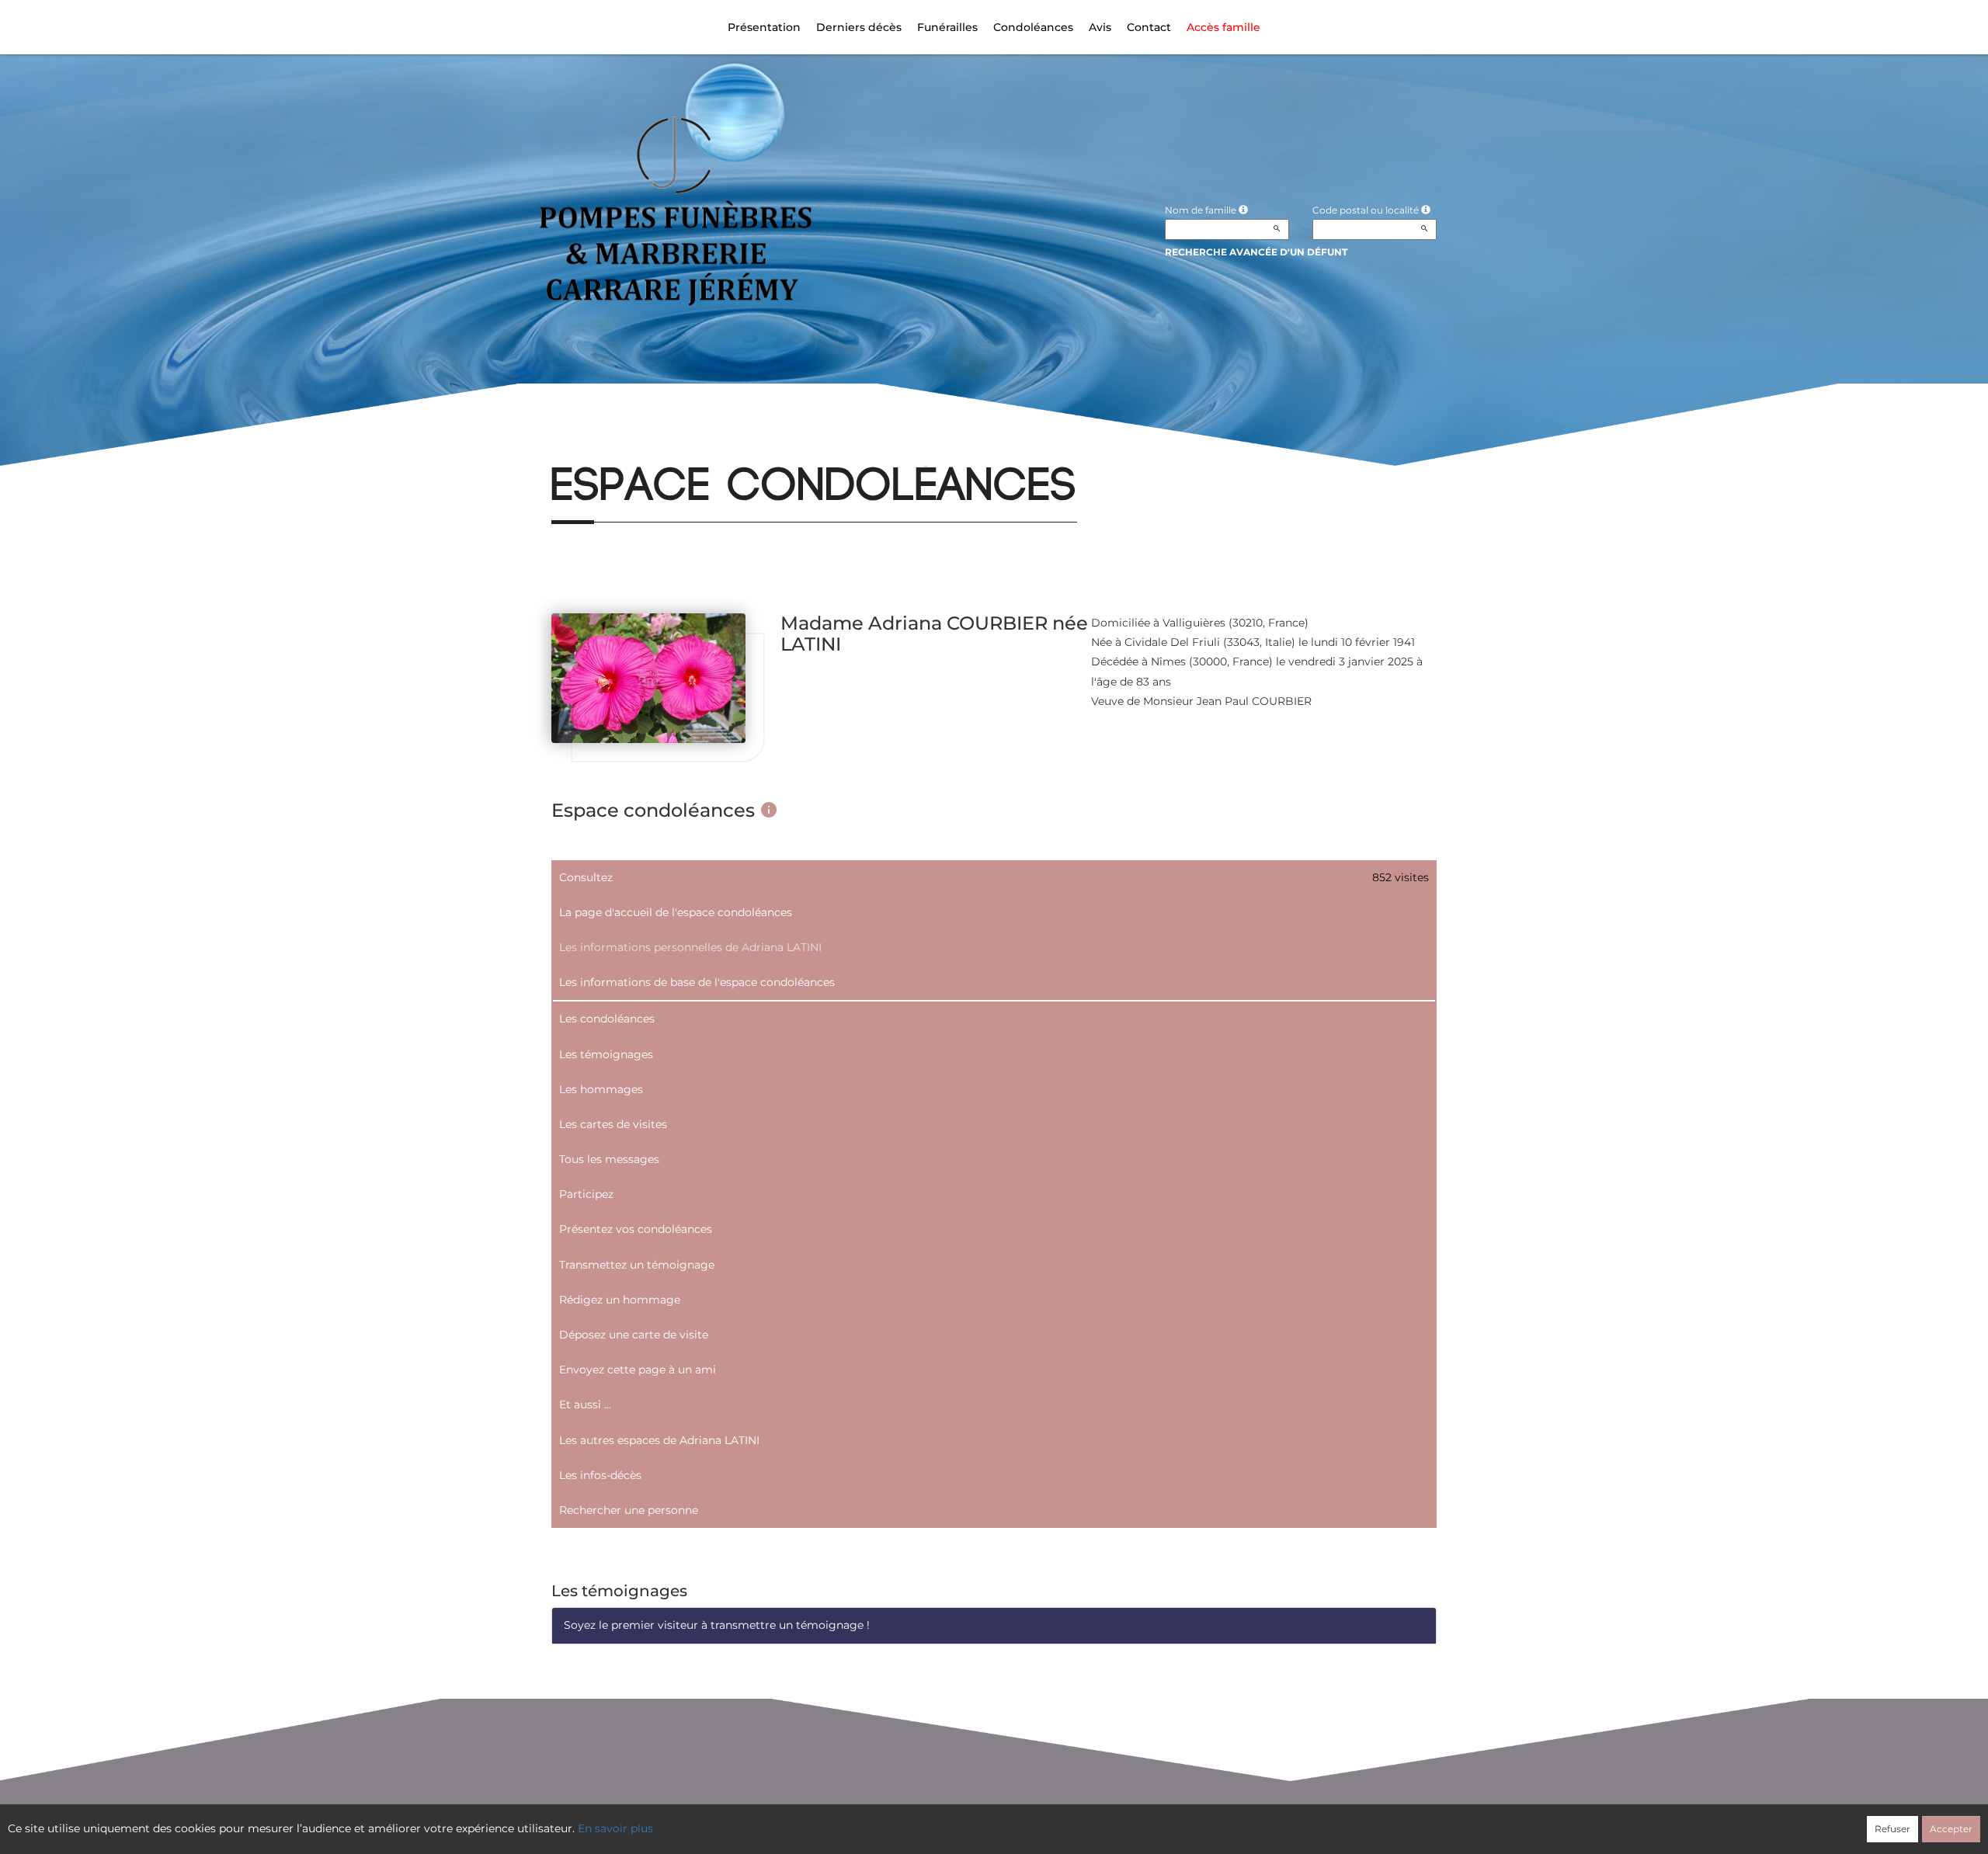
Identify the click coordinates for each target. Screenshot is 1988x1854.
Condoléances (1033, 27)
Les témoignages (606, 1054)
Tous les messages (609, 1159)
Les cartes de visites (613, 1124)
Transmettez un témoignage (637, 1265)
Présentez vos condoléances (636, 1229)
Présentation (764, 27)
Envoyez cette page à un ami (638, 1370)
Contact (1149, 27)
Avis (1100, 27)
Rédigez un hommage (620, 1300)
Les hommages (601, 1089)
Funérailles (947, 27)
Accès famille (1223, 27)
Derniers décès (859, 27)
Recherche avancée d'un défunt (1256, 252)
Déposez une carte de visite (634, 1335)
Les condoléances (607, 1019)
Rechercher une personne (629, 1510)
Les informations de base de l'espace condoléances (697, 982)
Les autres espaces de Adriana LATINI (659, 1440)
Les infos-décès (600, 1475)
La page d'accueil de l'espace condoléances (676, 912)
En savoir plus (615, 1828)
